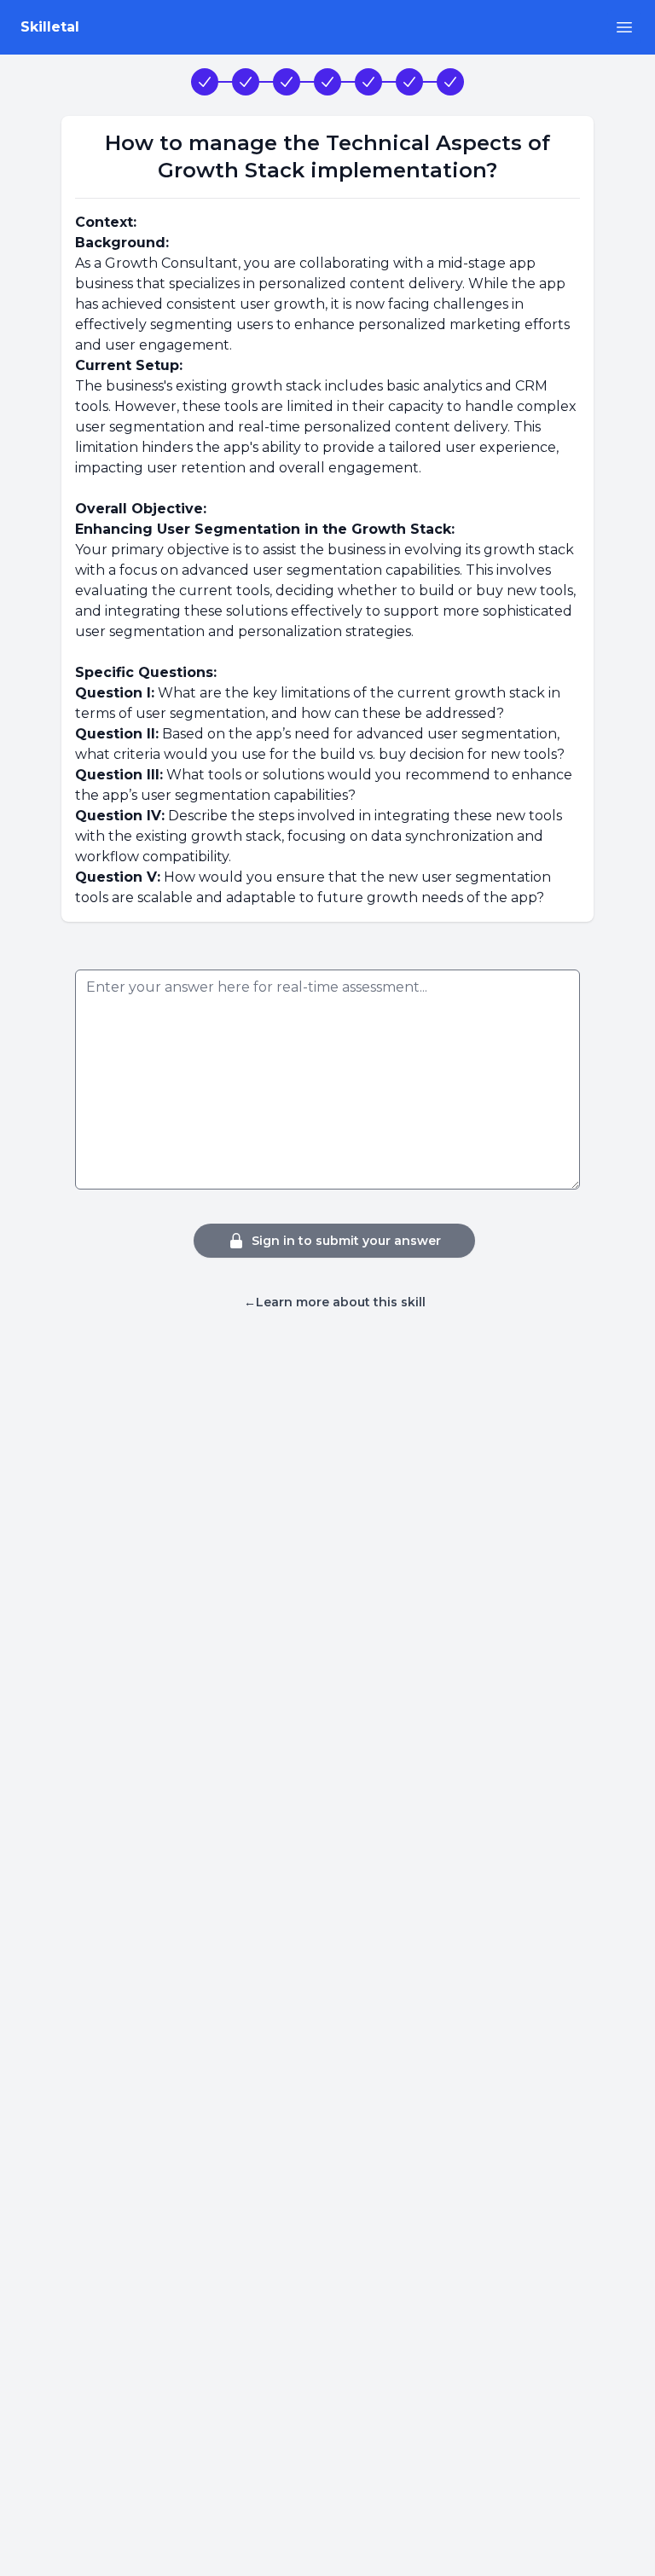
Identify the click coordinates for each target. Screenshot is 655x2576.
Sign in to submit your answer (346, 1241)
